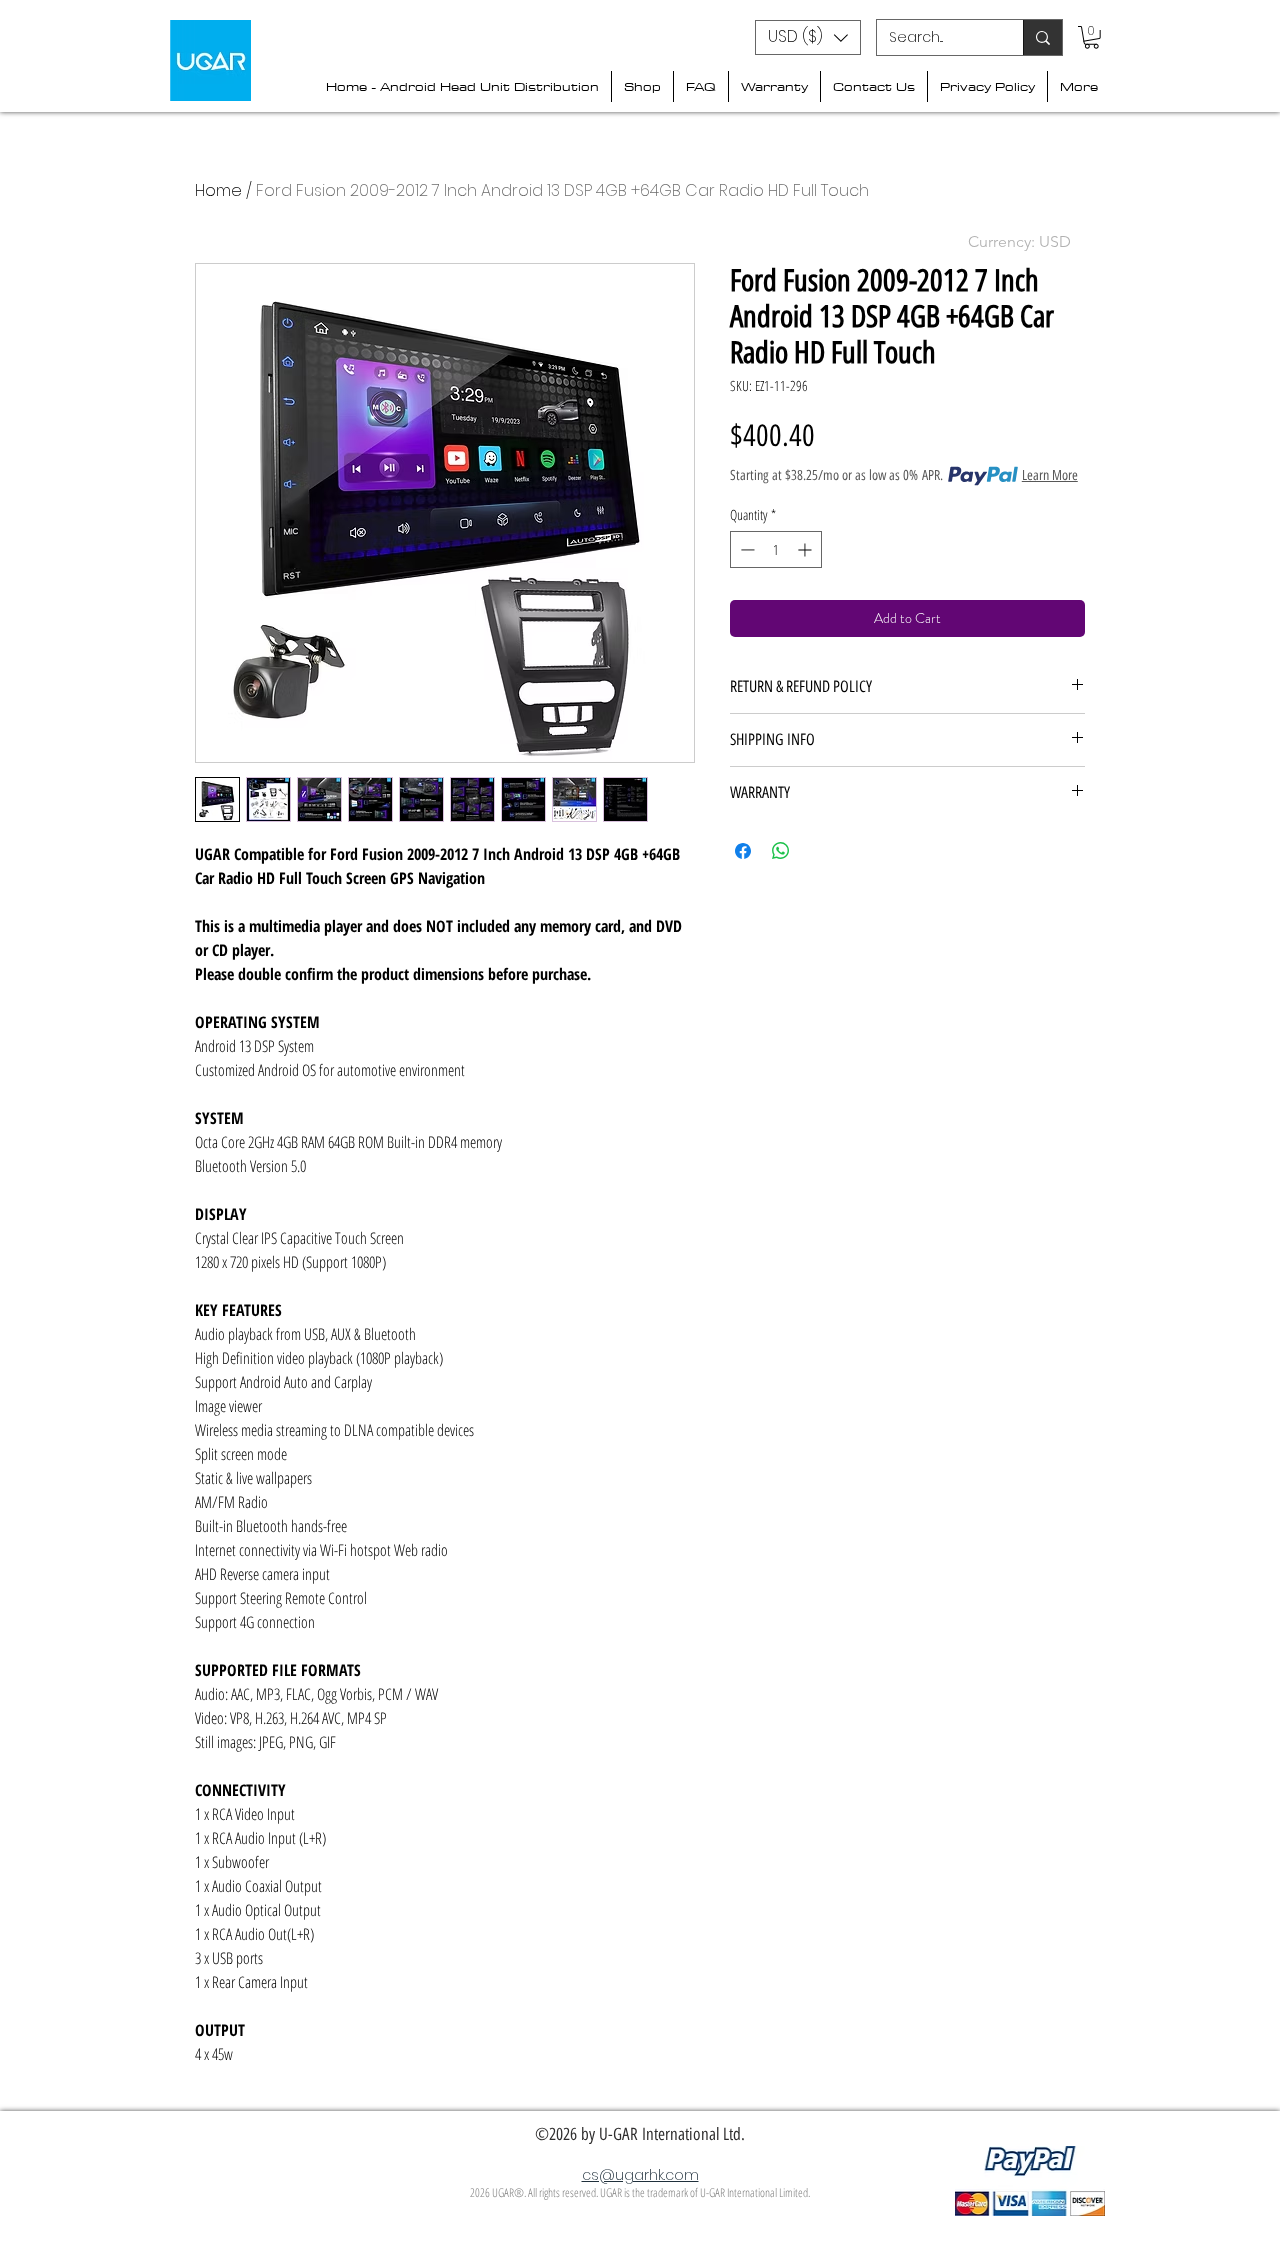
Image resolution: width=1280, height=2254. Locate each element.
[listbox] (808, 37)
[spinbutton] (776, 549)
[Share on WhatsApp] (781, 851)
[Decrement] (745, 549)
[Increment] (806, 549)
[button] (808, 37)
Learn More (1050, 475)
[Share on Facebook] (743, 851)
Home (218, 190)
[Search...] (1042, 37)
